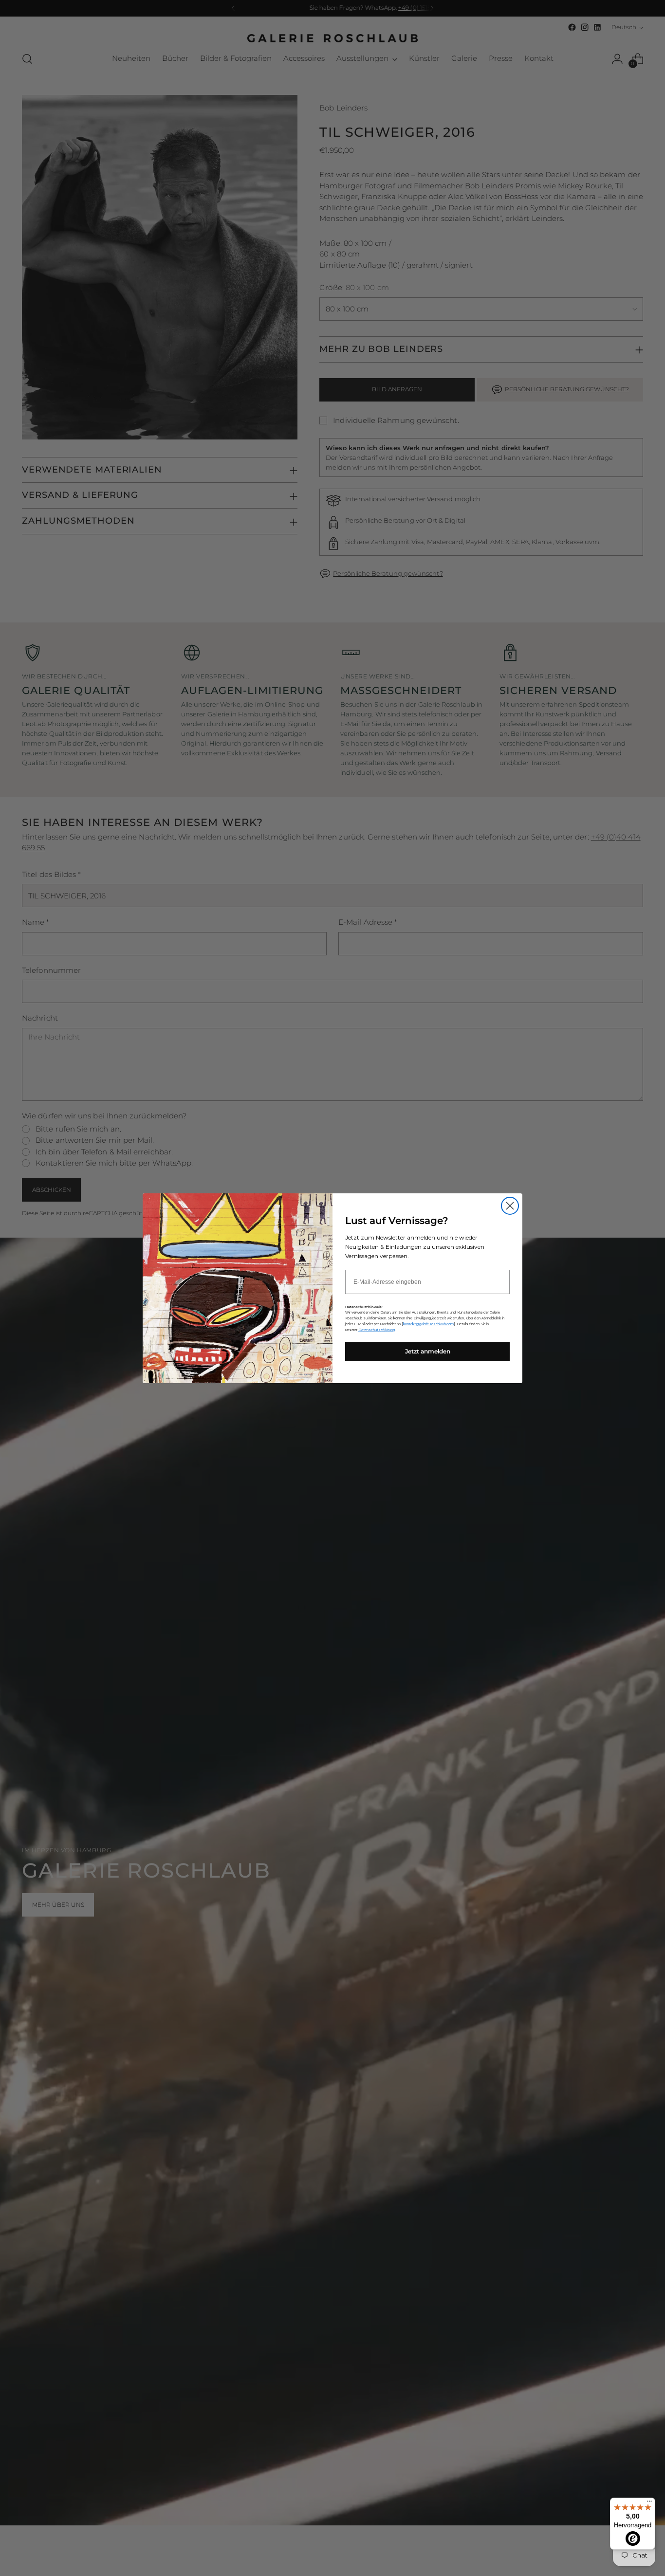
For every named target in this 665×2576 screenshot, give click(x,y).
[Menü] (649, 2503)
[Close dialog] (510, 1206)
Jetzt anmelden (428, 1351)
